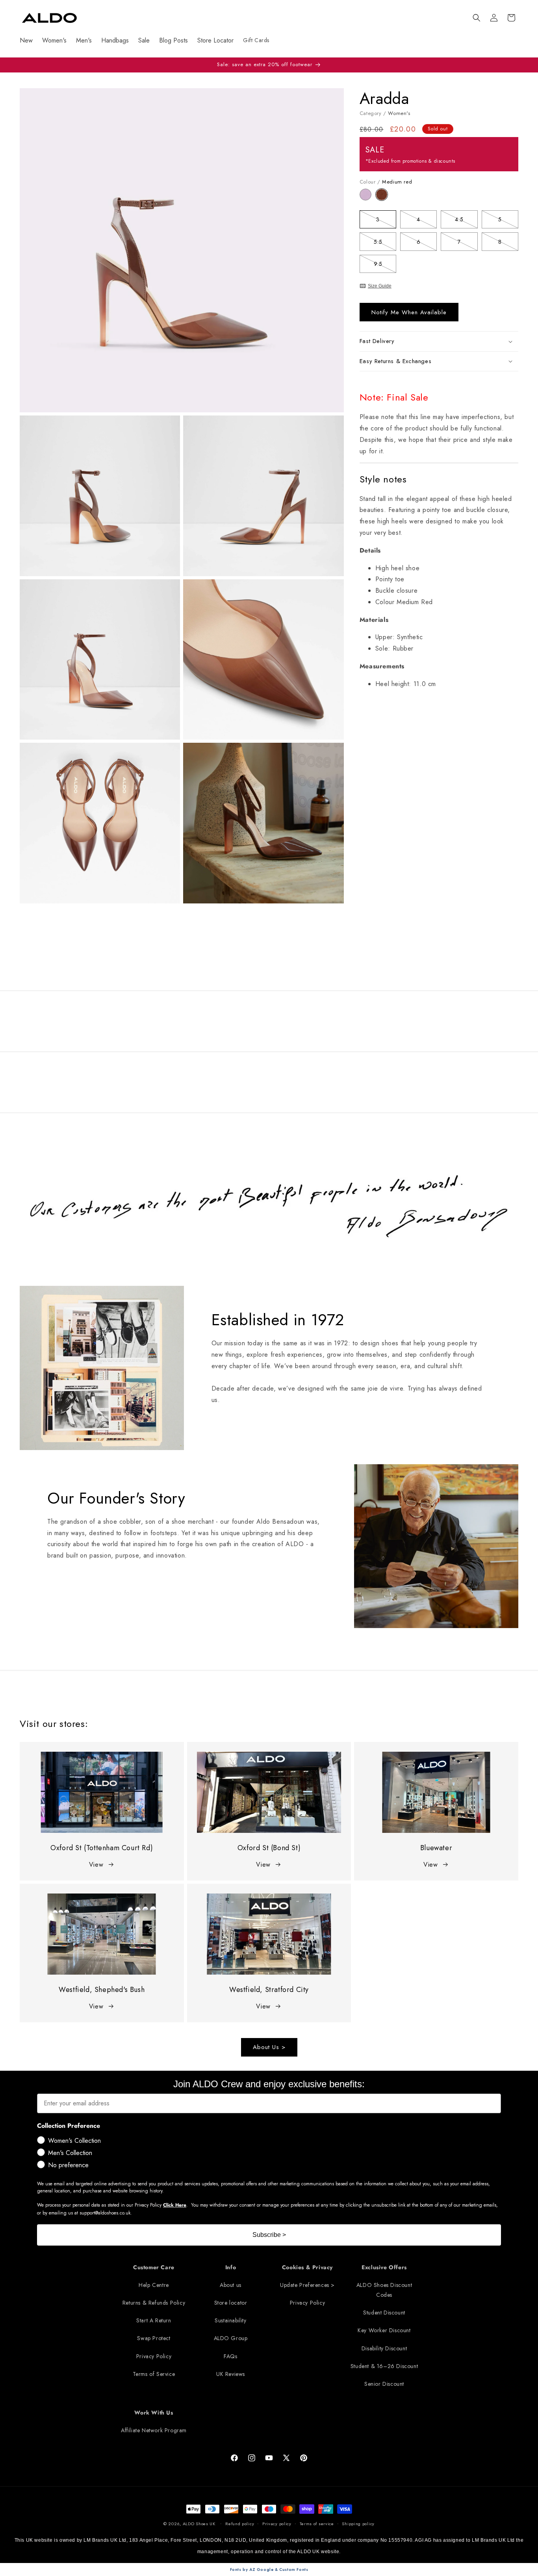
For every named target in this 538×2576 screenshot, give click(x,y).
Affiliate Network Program (154, 2430)
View (96, 1865)
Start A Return (154, 2320)
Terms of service (317, 2524)
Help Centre (154, 2285)
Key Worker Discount (384, 2330)
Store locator (231, 2303)
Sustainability (230, 2320)
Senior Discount (384, 2384)
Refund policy (240, 2524)
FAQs (230, 2356)
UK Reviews (231, 2374)
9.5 (385, 265)
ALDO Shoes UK (199, 2524)
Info (231, 2267)
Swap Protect (154, 2338)
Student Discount (384, 2313)
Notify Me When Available (409, 312)
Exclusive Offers (384, 2267)
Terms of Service (154, 2374)
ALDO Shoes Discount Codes (384, 2290)
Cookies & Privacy (307, 2267)
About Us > (269, 2047)
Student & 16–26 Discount (384, 2366)
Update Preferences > (307, 2285)
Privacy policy (277, 2524)
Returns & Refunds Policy (154, 2303)
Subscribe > (269, 2235)
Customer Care (154, 2267)
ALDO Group (231, 2338)
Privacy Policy (154, 2356)
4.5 (466, 221)
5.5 (385, 243)
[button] (477, 18)
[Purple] (368, 198)
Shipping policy (358, 2524)
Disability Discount (384, 2348)
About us (231, 2285)
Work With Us (154, 2413)
